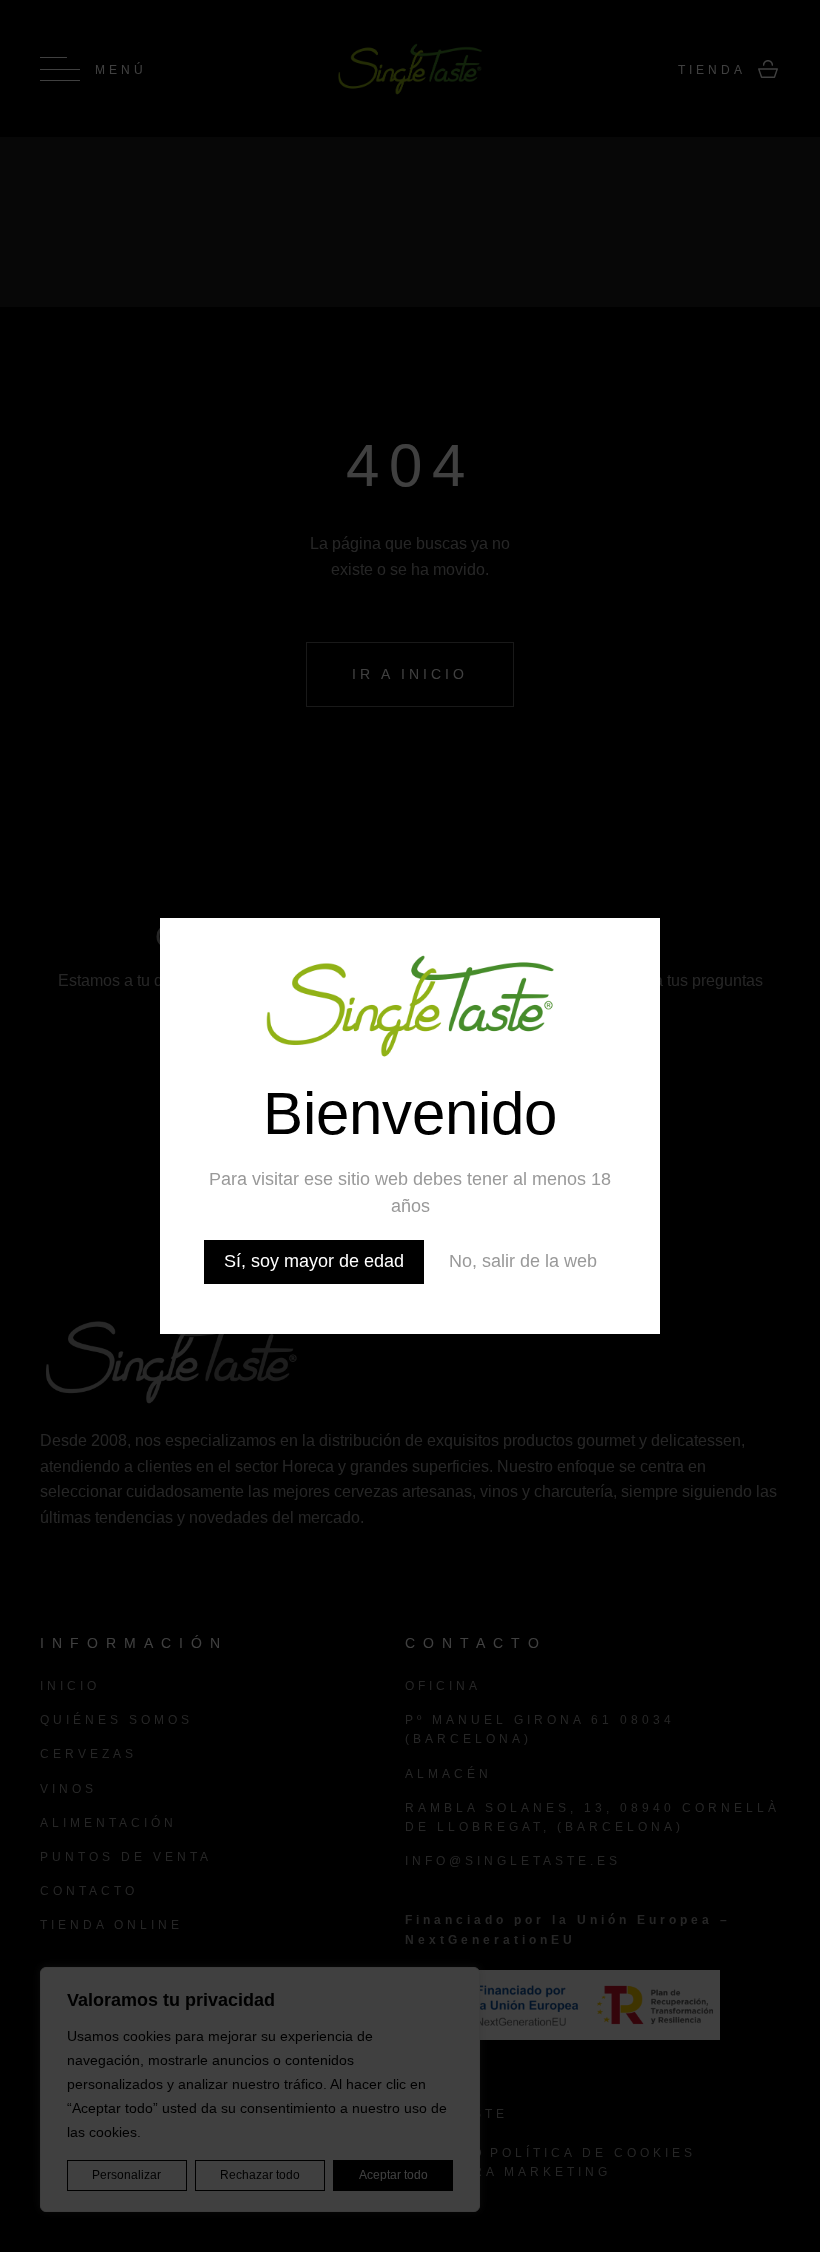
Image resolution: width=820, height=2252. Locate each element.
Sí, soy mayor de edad (314, 1261)
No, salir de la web (523, 1261)
